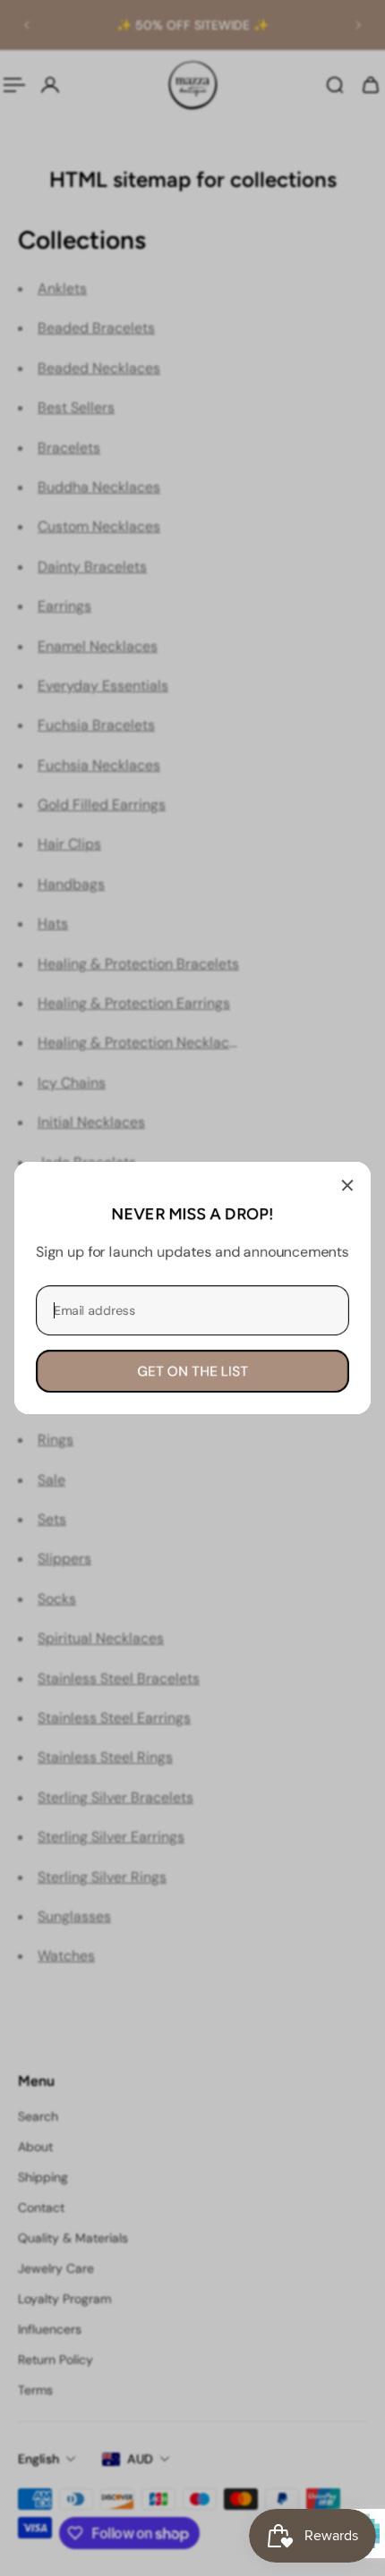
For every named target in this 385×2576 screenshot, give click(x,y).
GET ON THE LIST (192, 1371)
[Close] (347, 1185)
